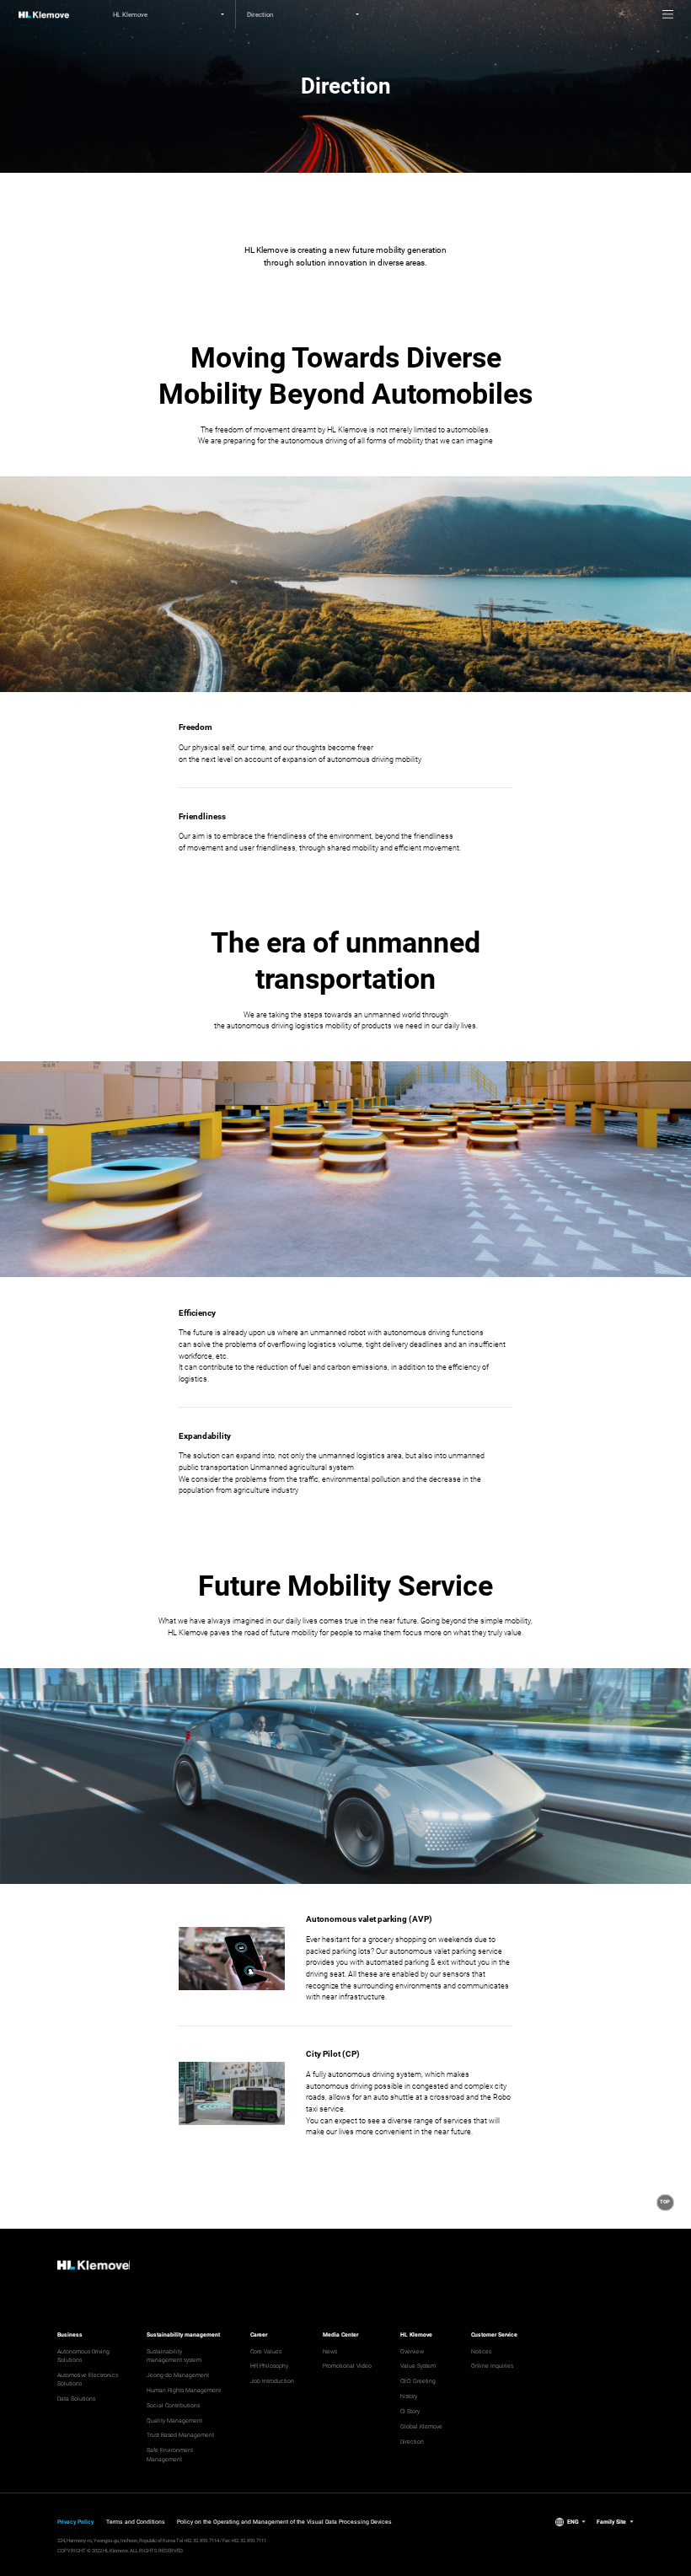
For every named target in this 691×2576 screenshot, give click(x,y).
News (330, 2352)
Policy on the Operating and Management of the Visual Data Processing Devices (284, 2522)
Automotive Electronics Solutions (88, 2380)
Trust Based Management (180, 2435)
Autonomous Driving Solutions (83, 2356)
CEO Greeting (418, 2381)
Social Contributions (173, 2406)
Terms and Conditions (136, 2522)
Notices (481, 2352)
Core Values (266, 2352)
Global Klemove (421, 2427)
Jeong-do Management (178, 2375)
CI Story (410, 2412)
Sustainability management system (174, 2356)
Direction (412, 2442)
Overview (412, 2352)
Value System (418, 2366)
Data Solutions (76, 2399)
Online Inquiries (492, 2366)
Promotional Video (347, 2366)
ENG (573, 2522)
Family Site (611, 2522)
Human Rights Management (184, 2391)
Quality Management (174, 2421)
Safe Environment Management (170, 2455)
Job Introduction (272, 2381)
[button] (665, 2203)
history (409, 2396)
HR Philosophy (269, 2366)
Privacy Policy (75, 2522)
